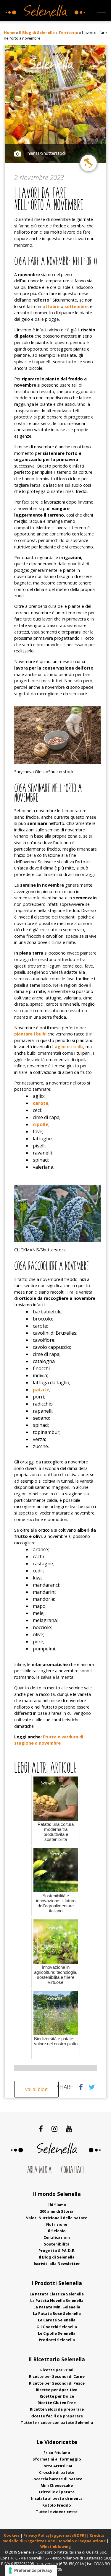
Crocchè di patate (57, 2472)
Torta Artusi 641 (57, 2466)
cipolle (41, 1124)
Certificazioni (57, 2237)
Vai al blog (36, 2089)
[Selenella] (44, 9)
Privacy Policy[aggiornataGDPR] (55, 2535)
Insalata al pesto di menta (57, 2498)
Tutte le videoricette (57, 2512)
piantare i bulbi (30, 1034)
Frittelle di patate (57, 2492)
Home (10, 32)
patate (41, 1390)
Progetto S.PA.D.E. (57, 2251)
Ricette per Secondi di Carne (57, 2376)
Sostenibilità (57, 2244)
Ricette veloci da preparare (57, 2409)
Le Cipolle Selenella (57, 2333)
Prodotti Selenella (57, 2340)
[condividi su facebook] (81, 2087)
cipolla (69, 1047)
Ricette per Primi (57, 2370)
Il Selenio (57, 2231)
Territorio (68, 32)
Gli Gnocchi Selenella (57, 2327)
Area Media (39, 2170)
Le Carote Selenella (57, 2320)
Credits (97, 2535)
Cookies (12, 2535)
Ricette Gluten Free (57, 2403)
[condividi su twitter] (92, 2087)
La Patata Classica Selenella (57, 2294)
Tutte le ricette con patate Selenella (57, 2422)
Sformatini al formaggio (57, 2459)
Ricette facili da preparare (57, 2416)
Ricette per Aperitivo (57, 2390)
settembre (76, 306)
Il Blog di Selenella (37, 32)
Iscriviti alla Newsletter (57, 2264)
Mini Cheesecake (57, 2485)
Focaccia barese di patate (57, 2479)
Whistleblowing (56, 2546)
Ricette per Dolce (57, 2396)
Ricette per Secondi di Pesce (57, 2383)
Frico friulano (57, 2453)
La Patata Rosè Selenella (57, 2313)
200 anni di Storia (57, 2211)
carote (41, 1103)
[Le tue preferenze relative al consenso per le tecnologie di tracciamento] (31, 2570)
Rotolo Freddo (57, 2505)
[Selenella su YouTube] (69, 2129)
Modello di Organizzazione (29, 2541)
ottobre (51, 306)
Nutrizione (57, 2224)
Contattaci (72, 2170)
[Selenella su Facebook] (41, 2129)
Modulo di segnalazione (83, 2541)
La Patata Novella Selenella (57, 2300)
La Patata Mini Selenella (57, 2307)
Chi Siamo (57, 2205)
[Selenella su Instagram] (54, 2129)
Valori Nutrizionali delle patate (57, 2218)
